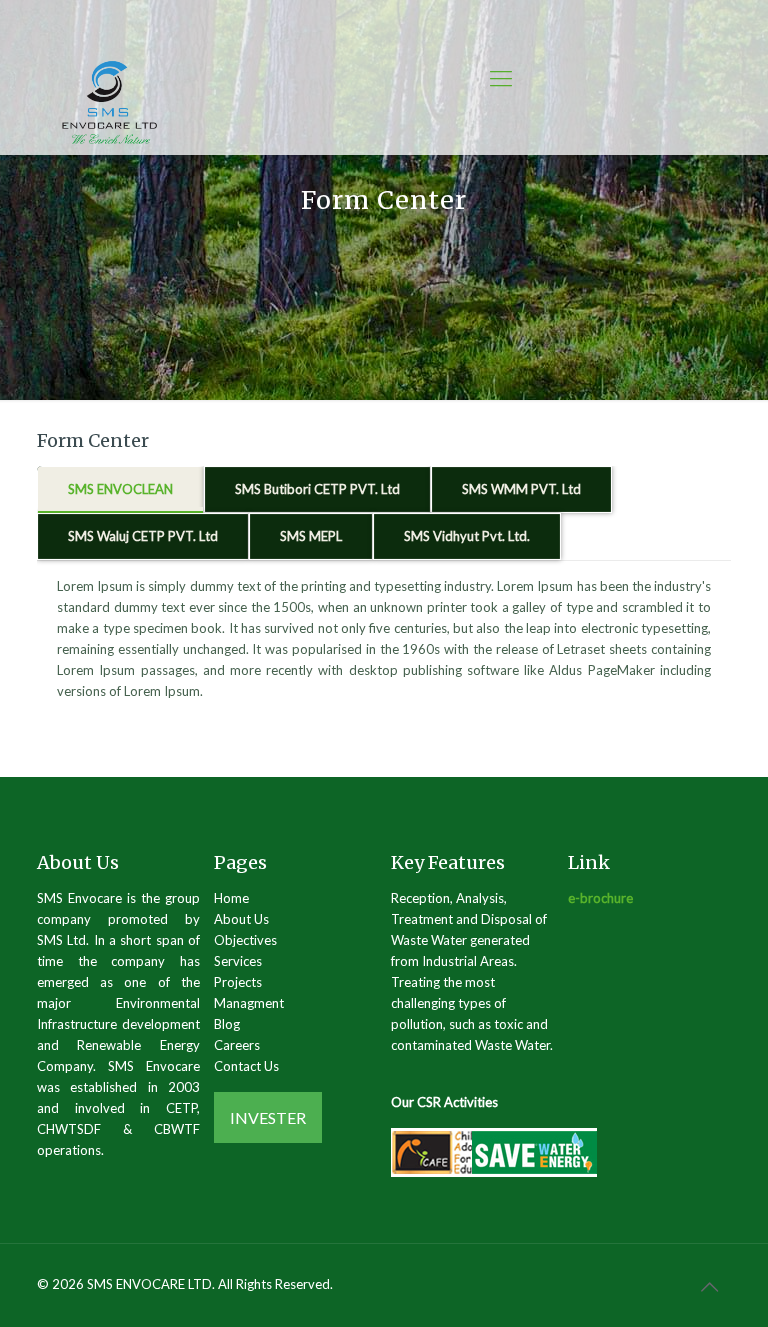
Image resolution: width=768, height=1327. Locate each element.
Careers (237, 1045)
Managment (249, 1003)
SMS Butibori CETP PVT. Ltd (317, 489)
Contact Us (246, 1066)
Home (231, 898)
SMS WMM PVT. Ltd (521, 489)
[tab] (120, 489)
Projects (238, 982)
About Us (241, 919)
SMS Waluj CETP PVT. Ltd (143, 536)
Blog (227, 1024)
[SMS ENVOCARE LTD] (109, 104)
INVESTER (268, 1117)
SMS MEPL (311, 536)
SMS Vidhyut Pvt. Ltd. (467, 536)
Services (238, 961)
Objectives (245, 940)
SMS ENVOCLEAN (120, 489)
